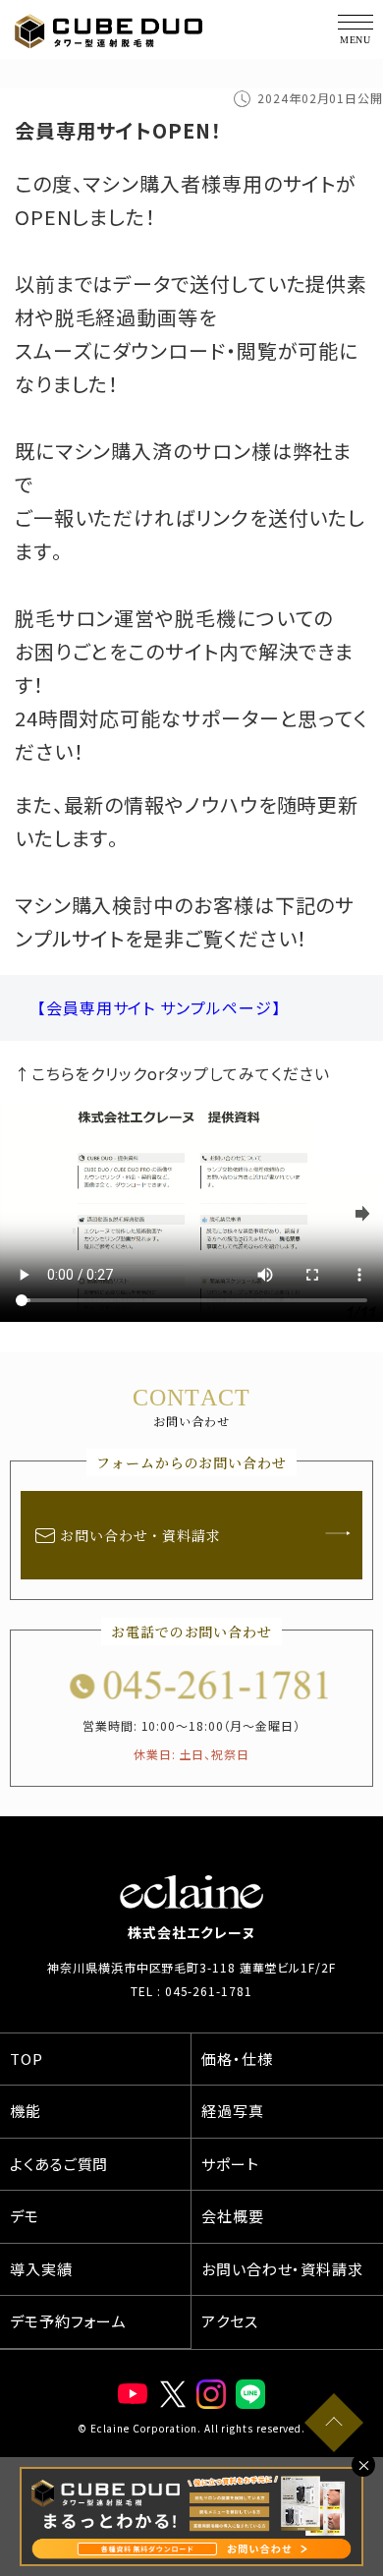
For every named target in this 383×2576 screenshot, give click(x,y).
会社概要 (233, 2216)
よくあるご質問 (59, 2164)
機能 (26, 2111)
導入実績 (41, 2269)
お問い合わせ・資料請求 (140, 1535)
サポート (230, 2164)
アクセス (230, 2321)
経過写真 (233, 2111)
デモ (25, 2216)
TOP (27, 2059)
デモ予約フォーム (68, 2321)
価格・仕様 (237, 2059)
